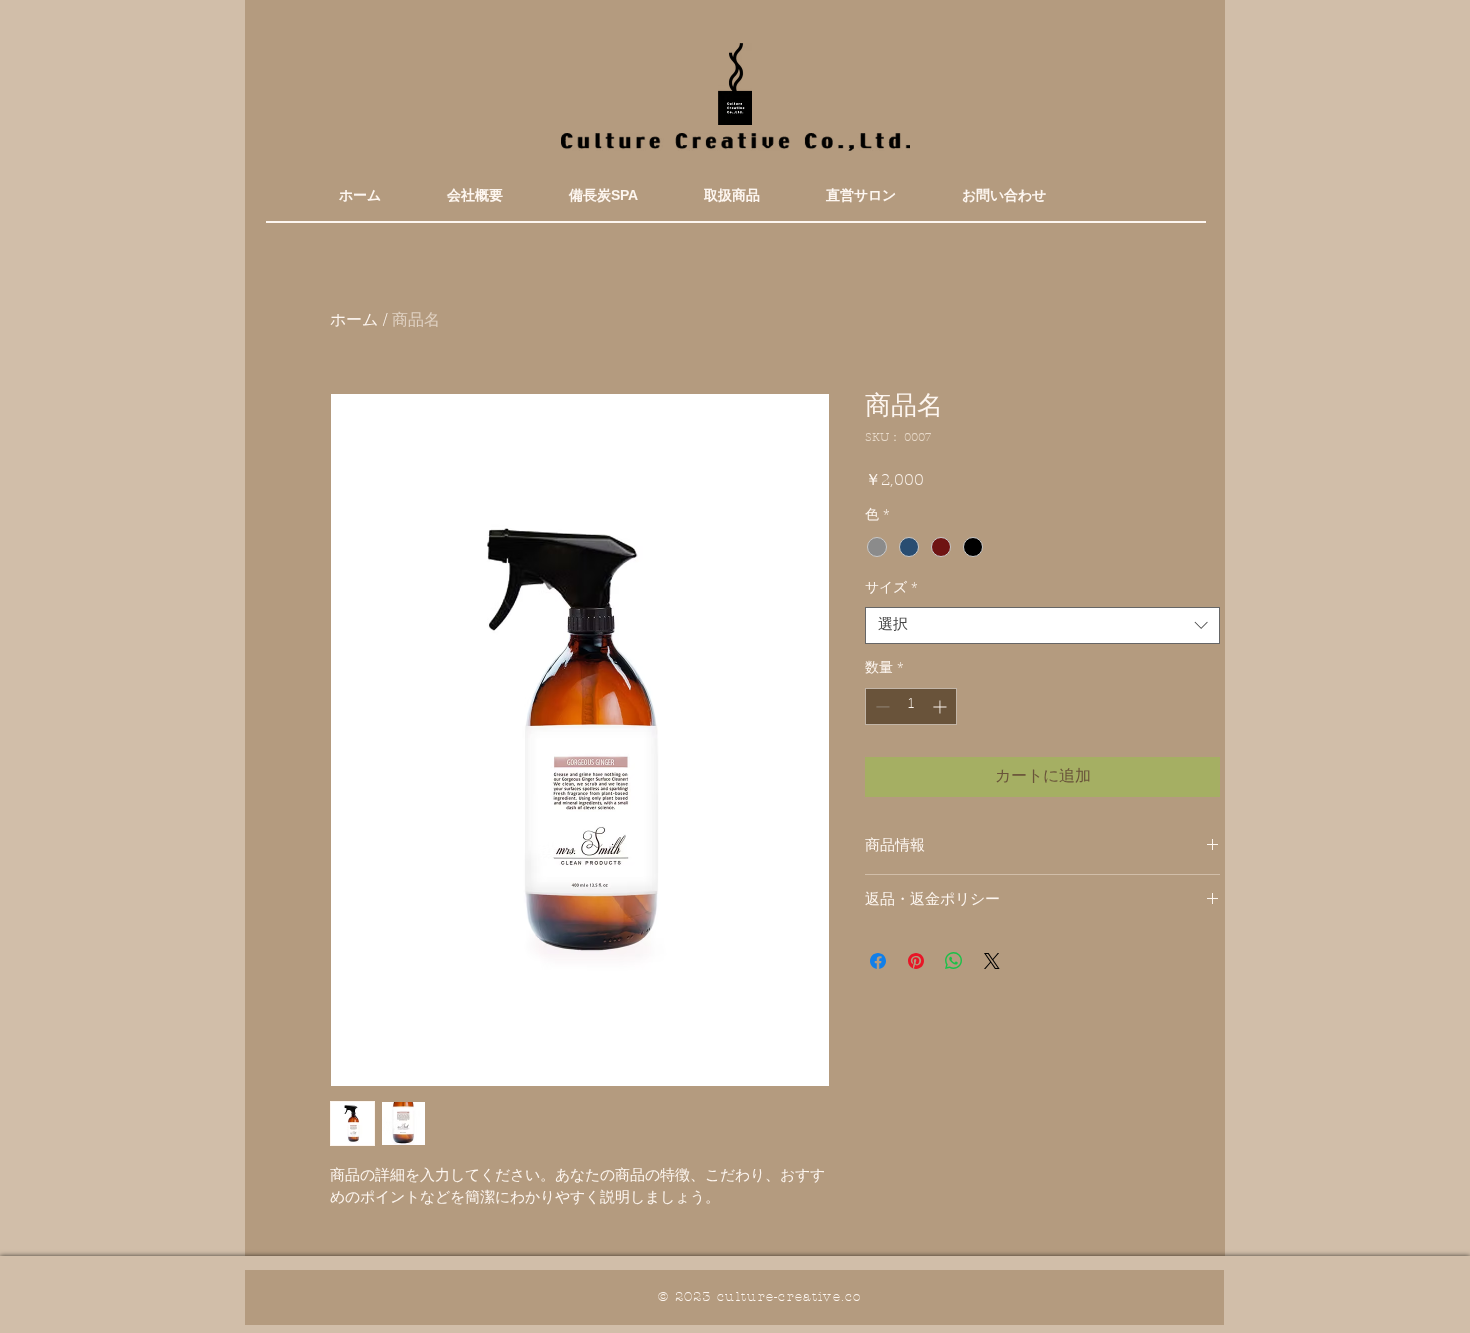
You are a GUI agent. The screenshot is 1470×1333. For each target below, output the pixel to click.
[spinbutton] (911, 706)
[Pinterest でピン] (916, 961)
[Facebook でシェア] (878, 961)
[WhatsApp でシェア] (954, 961)
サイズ (891, 589)
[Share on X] (992, 961)
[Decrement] (880, 706)
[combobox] (1042, 626)
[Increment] (941, 706)
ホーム (354, 321)
